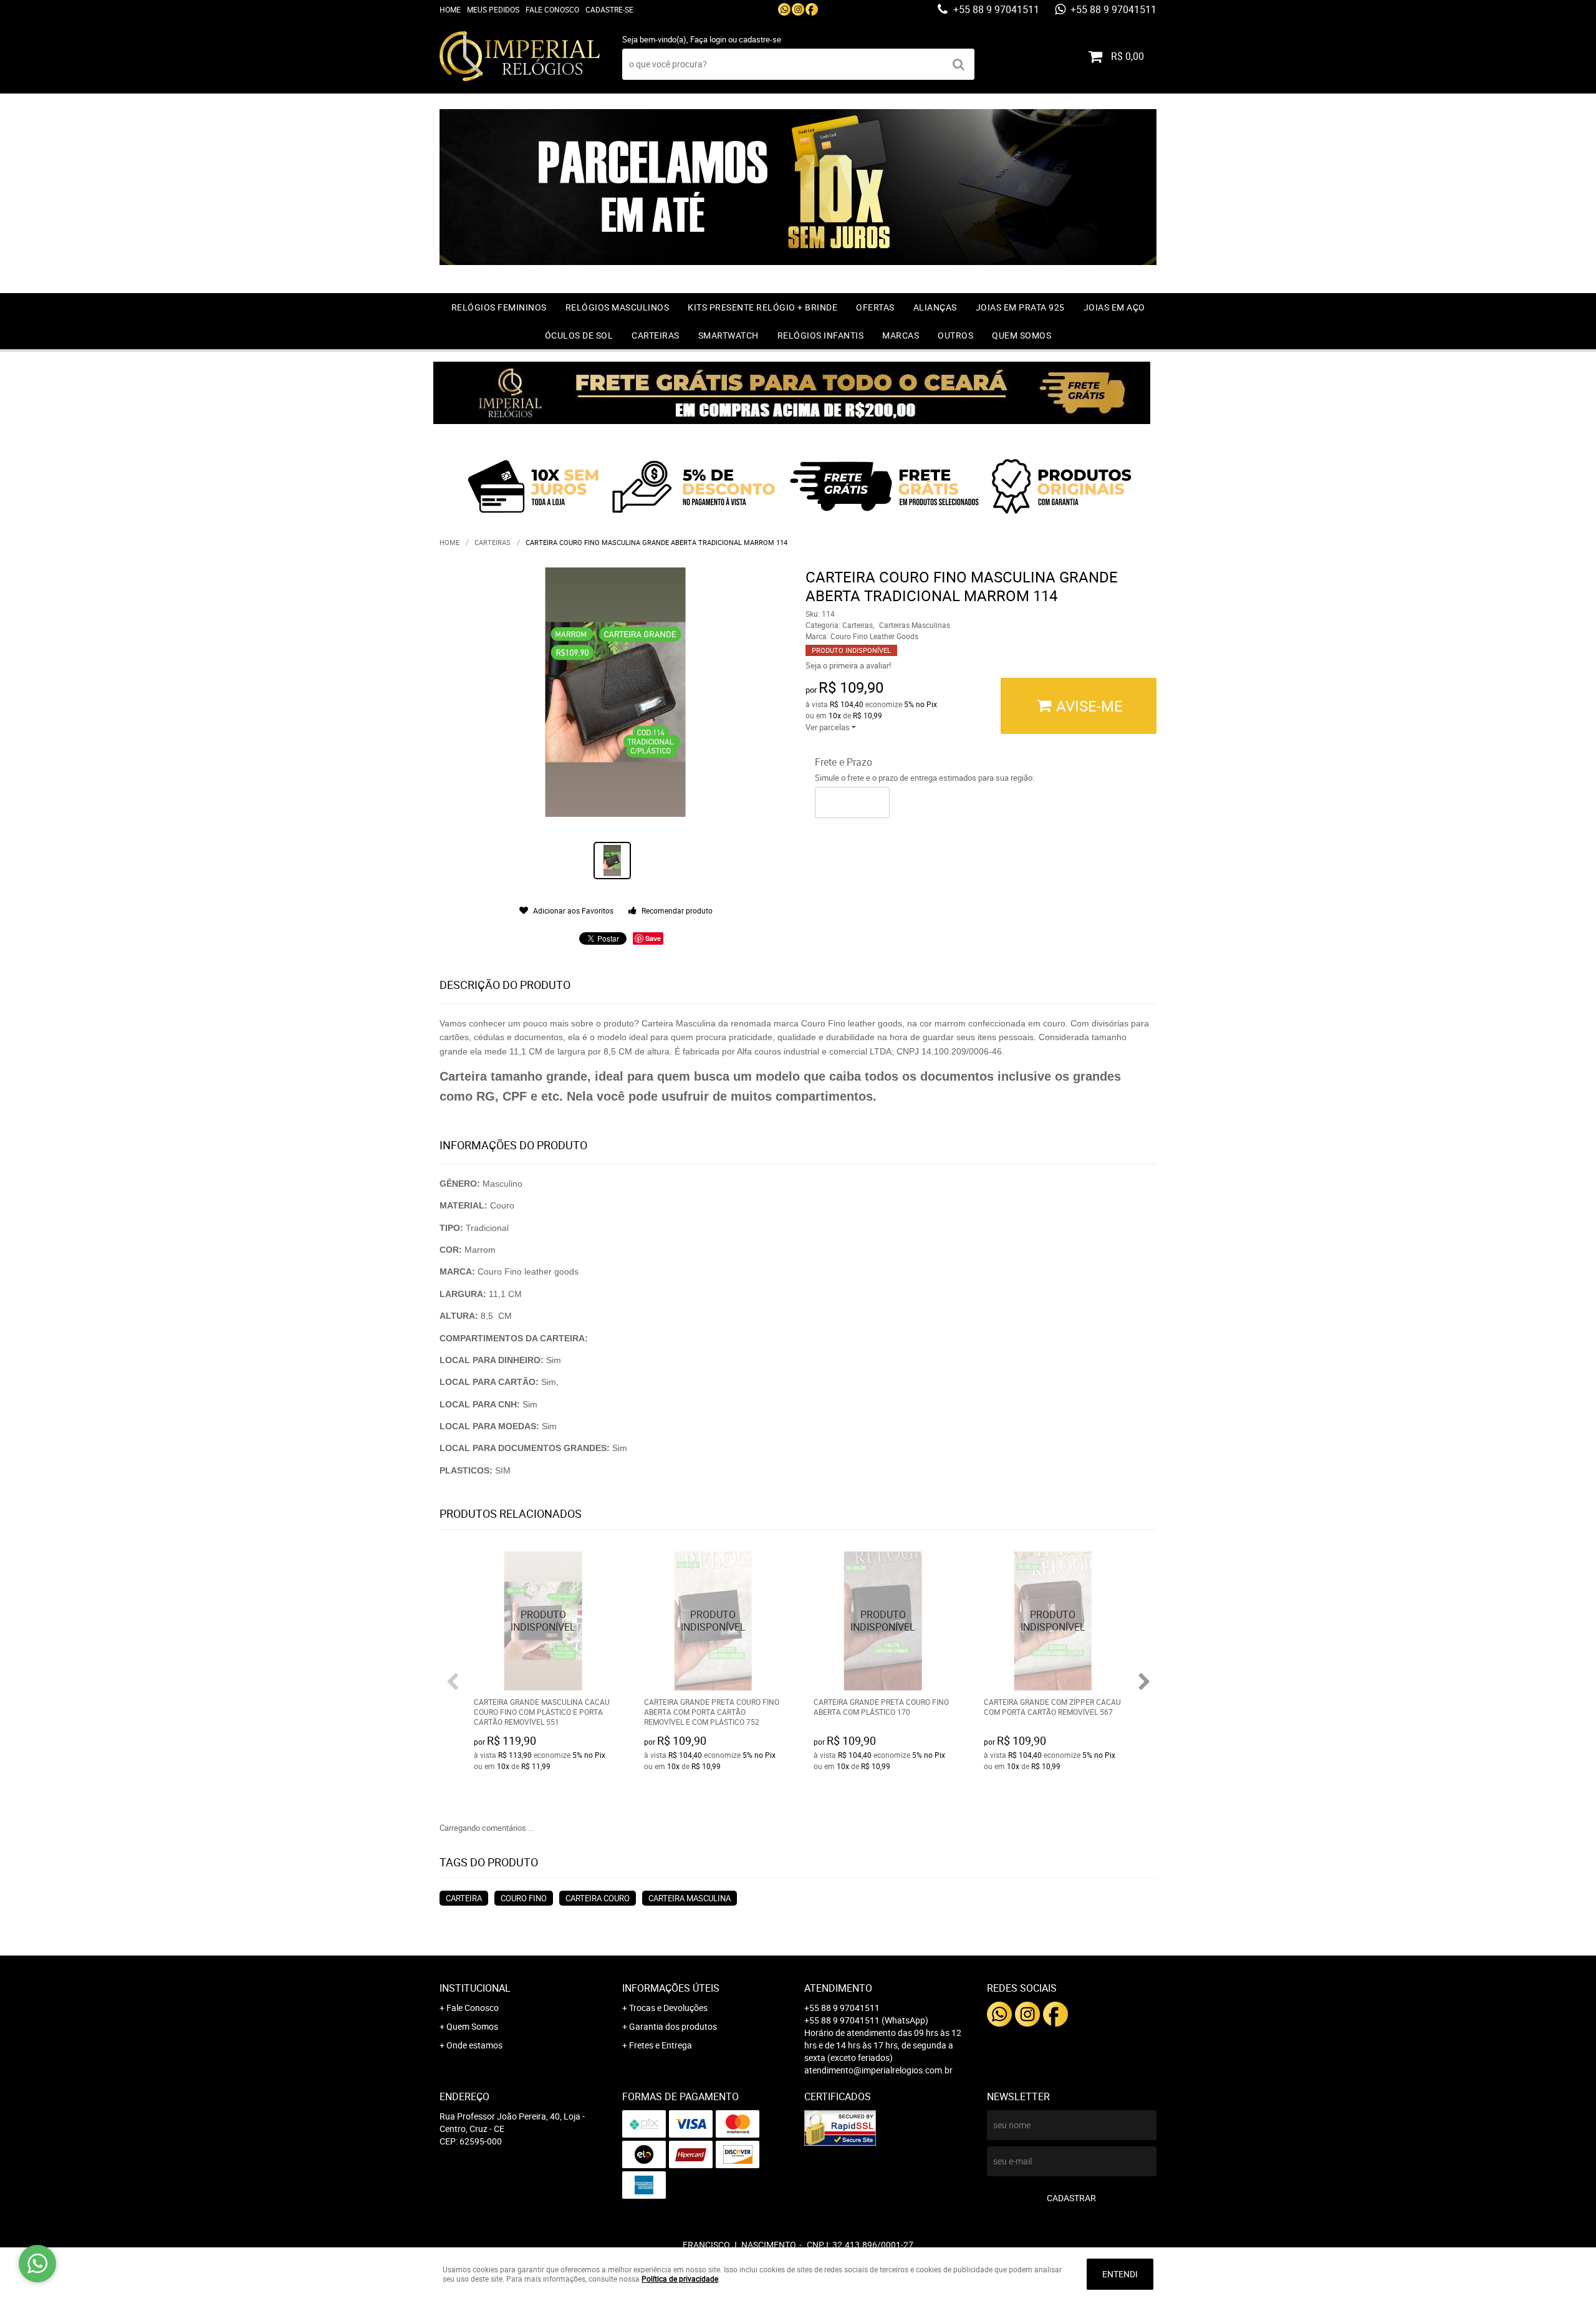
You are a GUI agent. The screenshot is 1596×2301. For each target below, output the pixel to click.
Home (450, 9)
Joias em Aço (1114, 307)
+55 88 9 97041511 (995, 9)
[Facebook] (812, 9)
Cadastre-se (609, 9)
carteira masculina (690, 1898)
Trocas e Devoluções (668, 2008)
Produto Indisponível (543, 1621)
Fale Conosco (552, 9)
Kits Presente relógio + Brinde (762, 307)
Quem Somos (1022, 335)
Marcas (901, 335)
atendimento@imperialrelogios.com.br (878, 2070)
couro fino (524, 1898)
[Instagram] (798, 9)
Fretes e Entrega (661, 2045)
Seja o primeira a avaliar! (848, 665)
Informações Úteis (671, 1988)
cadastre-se (760, 39)
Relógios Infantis (821, 335)
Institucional (475, 1988)
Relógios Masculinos (618, 307)
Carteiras (656, 335)
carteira (464, 1898)
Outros (955, 335)
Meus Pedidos (493, 9)
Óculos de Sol (579, 335)
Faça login (708, 39)
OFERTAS (875, 307)
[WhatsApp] (784, 9)
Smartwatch (728, 335)
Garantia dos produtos (673, 2026)
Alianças (935, 307)
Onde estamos (474, 2045)
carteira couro (598, 1898)
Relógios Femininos (499, 307)
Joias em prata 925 (1020, 307)
